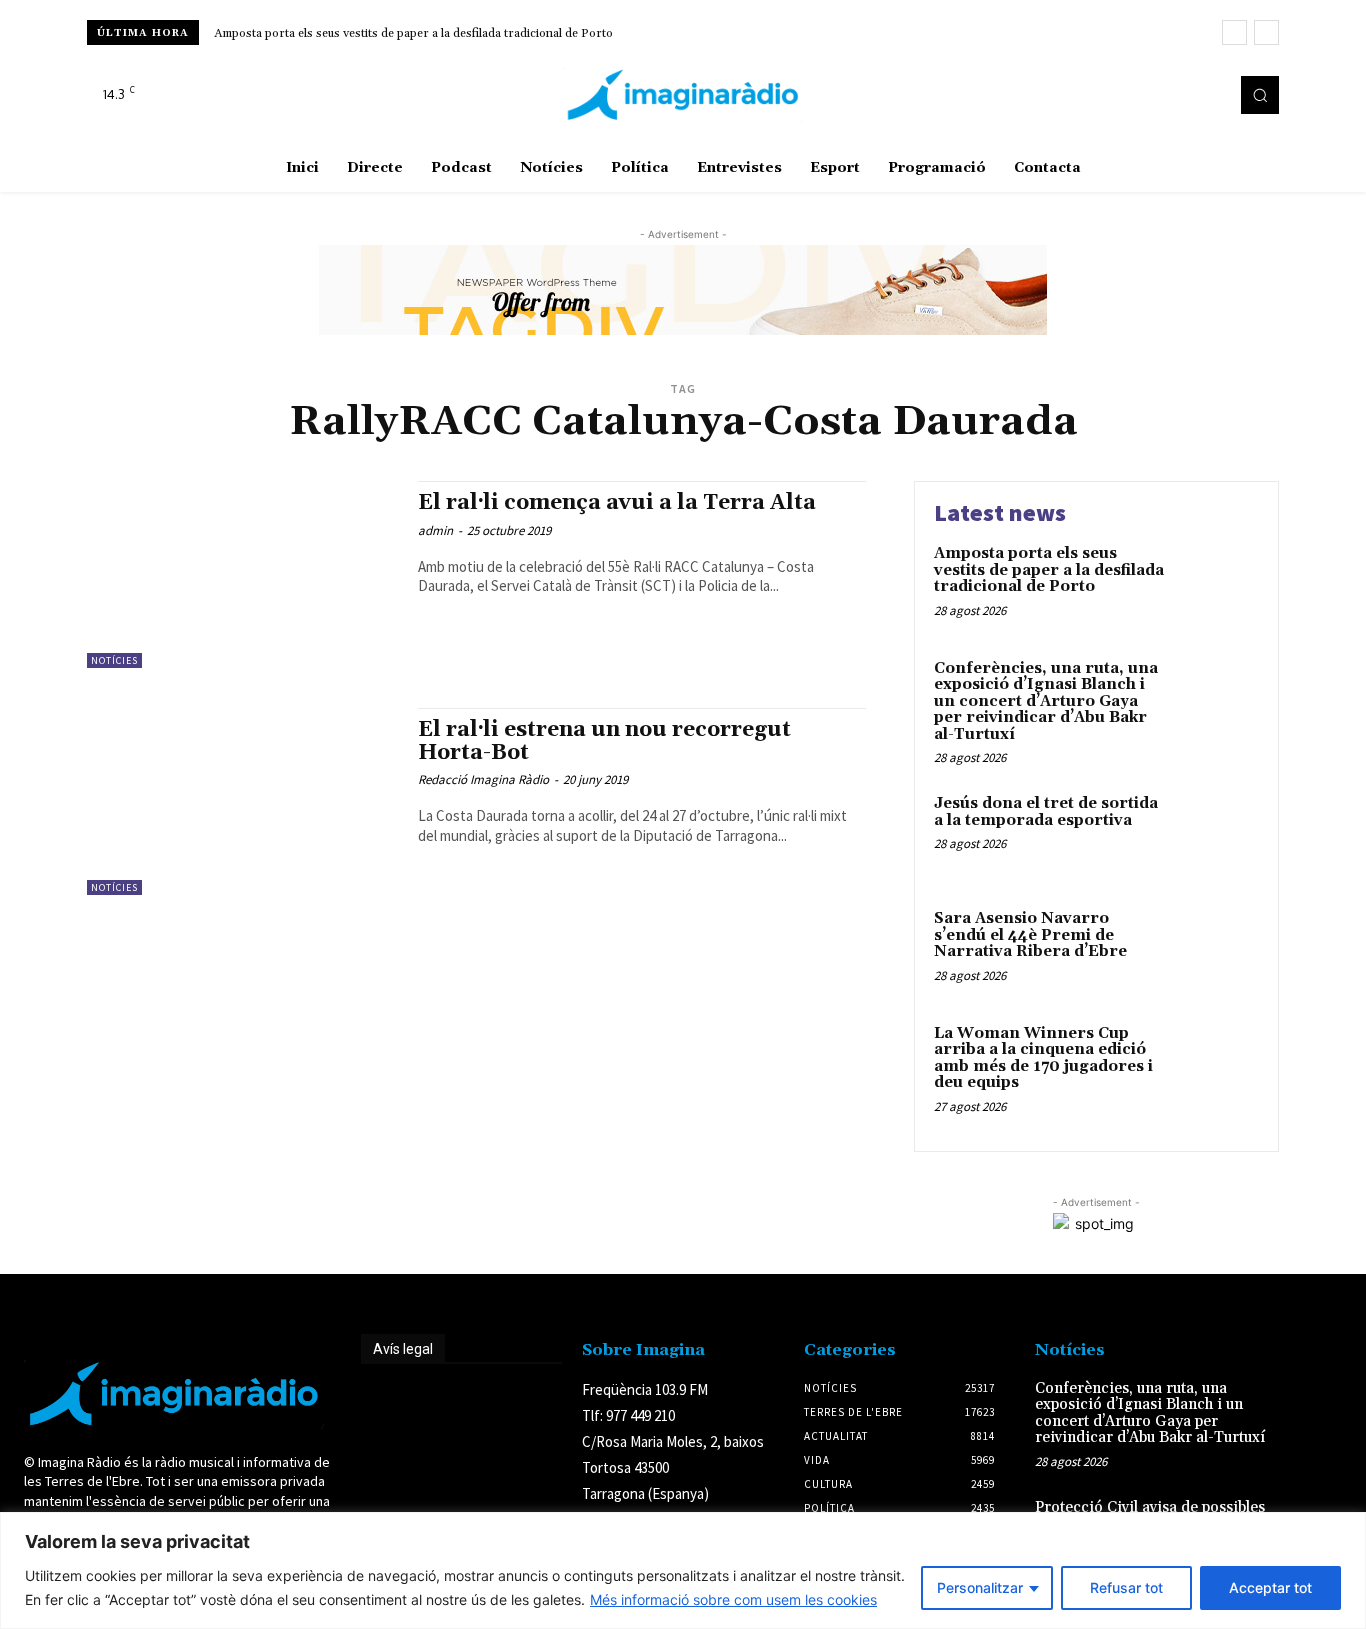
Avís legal (403, 1349)
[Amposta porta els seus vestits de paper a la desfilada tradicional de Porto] (1216, 584)
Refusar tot (1126, 1587)
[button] (1260, 95)
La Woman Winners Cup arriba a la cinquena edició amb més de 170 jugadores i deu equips (1043, 1058)
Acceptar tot (1270, 1587)
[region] (683, 1570)
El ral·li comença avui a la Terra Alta (617, 503)
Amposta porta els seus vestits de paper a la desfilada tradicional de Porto (413, 33)
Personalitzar (980, 1587)
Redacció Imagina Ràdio (483, 779)
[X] (1207, 95)
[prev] (1234, 32)
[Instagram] (1179, 95)
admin (435, 530)
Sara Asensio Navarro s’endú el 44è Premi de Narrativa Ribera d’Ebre (1030, 935)
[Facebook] (1151, 95)
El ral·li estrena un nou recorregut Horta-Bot (604, 741)
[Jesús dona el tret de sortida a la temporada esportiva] (1216, 834)
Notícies (114, 660)
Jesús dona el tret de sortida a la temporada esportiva (1046, 812)
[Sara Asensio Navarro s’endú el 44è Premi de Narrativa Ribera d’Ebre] (1216, 949)
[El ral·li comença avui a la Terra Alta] (242, 574)
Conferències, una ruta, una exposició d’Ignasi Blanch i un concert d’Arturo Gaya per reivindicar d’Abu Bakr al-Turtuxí (1046, 701)
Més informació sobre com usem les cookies (733, 1599)
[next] (1266, 32)
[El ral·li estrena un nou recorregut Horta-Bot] (242, 801)
